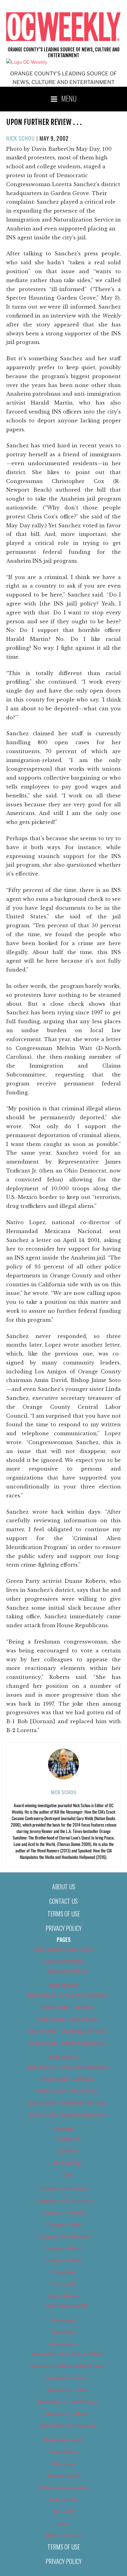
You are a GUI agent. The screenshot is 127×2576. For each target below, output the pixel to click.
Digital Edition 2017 (67, 2306)
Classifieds (63, 2272)
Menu (69, 98)
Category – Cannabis (63, 2213)
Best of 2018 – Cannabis (67, 2007)
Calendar (63, 2129)
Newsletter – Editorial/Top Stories (67, 2366)
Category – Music (64, 2248)
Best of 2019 (63, 2057)
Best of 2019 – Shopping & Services (67, 2103)
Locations (67, 2151)
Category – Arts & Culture (64, 2201)
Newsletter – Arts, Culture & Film (67, 2354)
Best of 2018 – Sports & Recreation (67, 2043)
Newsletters (63, 2344)
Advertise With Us (64, 1961)
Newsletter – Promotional (67, 2426)
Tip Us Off (64, 2512)
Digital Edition (64, 2296)
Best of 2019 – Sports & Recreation (67, 2115)
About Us (64, 1887)
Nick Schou (20, 138)
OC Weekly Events (64, 2440)
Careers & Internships (63, 2189)
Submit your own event (63, 2488)
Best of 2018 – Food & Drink (67, 2019)
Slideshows (63, 2464)
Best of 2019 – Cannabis (67, 2079)
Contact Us (63, 1901)
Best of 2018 (63, 1985)
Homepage (63, 2320)
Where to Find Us (64, 2536)
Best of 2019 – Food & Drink (67, 2091)
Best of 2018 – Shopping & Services (67, 2031)
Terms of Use (64, 1914)
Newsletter (63, 2332)
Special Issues (64, 2476)
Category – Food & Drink (64, 2237)
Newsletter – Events (67, 2378)
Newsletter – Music (67, 2414)
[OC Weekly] (27, 62)
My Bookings (67, 2163)
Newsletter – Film (67, 2390)
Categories (67, 2139)
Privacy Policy (64, 1928)
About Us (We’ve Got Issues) (64, 1949)
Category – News (63, 2260)
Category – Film (64, 2225)
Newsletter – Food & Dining (67, 2402)
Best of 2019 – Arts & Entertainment (67, 2067)
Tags (67, 2175)
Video (63, 2524)
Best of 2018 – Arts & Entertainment (67, 1995)
